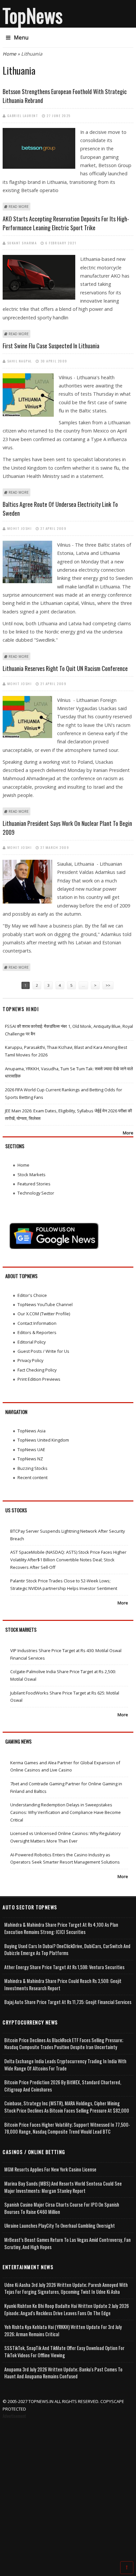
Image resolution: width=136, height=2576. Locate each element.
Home (9, 54)
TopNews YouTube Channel (45, 1304)
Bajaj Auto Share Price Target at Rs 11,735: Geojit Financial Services (68, 2002)
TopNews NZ (30, 1459)
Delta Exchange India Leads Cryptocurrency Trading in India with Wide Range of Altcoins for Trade (65, 2065)
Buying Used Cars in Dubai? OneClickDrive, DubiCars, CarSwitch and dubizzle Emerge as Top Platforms (67, 1950)
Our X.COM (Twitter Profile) (44, 1314)
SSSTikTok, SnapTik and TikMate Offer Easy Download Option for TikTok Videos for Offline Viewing (64, 2352)
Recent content (33, 1477)
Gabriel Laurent (23, 115)
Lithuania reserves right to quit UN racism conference (65, 668)
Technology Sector (36, 1193)
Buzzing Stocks (33, 1468)
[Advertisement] (68, 2491)
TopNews (33, 15)
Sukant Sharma (22, 243)
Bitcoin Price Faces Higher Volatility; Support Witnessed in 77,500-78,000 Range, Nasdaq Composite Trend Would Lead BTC (67, 2128)
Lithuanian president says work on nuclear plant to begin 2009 (67, 828)
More (128, 1133)
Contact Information (37, 1323)
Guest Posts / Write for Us (43, 1351)
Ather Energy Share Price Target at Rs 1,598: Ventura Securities (64, 1967)
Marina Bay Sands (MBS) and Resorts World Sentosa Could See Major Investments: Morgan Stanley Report (63, 2187)
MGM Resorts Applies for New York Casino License (50, 2169)
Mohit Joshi (20, 528)
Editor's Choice (32, 1295)
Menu (21, 37)
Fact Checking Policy (37, 1370)
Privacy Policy (30, 1360)
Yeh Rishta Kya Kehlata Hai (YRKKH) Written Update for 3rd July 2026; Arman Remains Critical (63, 2330)
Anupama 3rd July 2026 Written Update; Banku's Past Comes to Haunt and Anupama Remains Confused (63, 2373)
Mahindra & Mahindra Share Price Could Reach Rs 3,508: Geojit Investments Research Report (63, 1984)
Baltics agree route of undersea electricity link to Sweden (60, 509)
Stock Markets (32, 1175)
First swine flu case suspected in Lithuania (51, 346)
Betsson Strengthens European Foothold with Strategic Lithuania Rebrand (65, 96)
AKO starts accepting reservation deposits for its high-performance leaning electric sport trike (66, 223)
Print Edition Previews (39, 1379)
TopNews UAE (31, 1449)
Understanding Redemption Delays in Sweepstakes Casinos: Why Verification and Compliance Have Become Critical (66, 1812)
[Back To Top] (127, 2567)
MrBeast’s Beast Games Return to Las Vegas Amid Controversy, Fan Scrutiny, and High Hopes (68, 2243)
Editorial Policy (32, 1342)
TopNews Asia (32, 1431)
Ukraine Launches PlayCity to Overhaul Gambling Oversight (60, 2226)
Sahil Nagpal (20, 361)
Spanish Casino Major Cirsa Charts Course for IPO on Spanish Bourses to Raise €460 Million (62, 2208)
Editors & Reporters (37, 1332)
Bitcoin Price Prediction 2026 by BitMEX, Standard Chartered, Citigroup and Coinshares (63, 2086)
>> (108, 985)
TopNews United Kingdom (43, 1440)
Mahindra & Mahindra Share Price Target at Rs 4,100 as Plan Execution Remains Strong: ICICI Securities (61, 1928)
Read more (19, 207)
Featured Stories (34, 1184)
